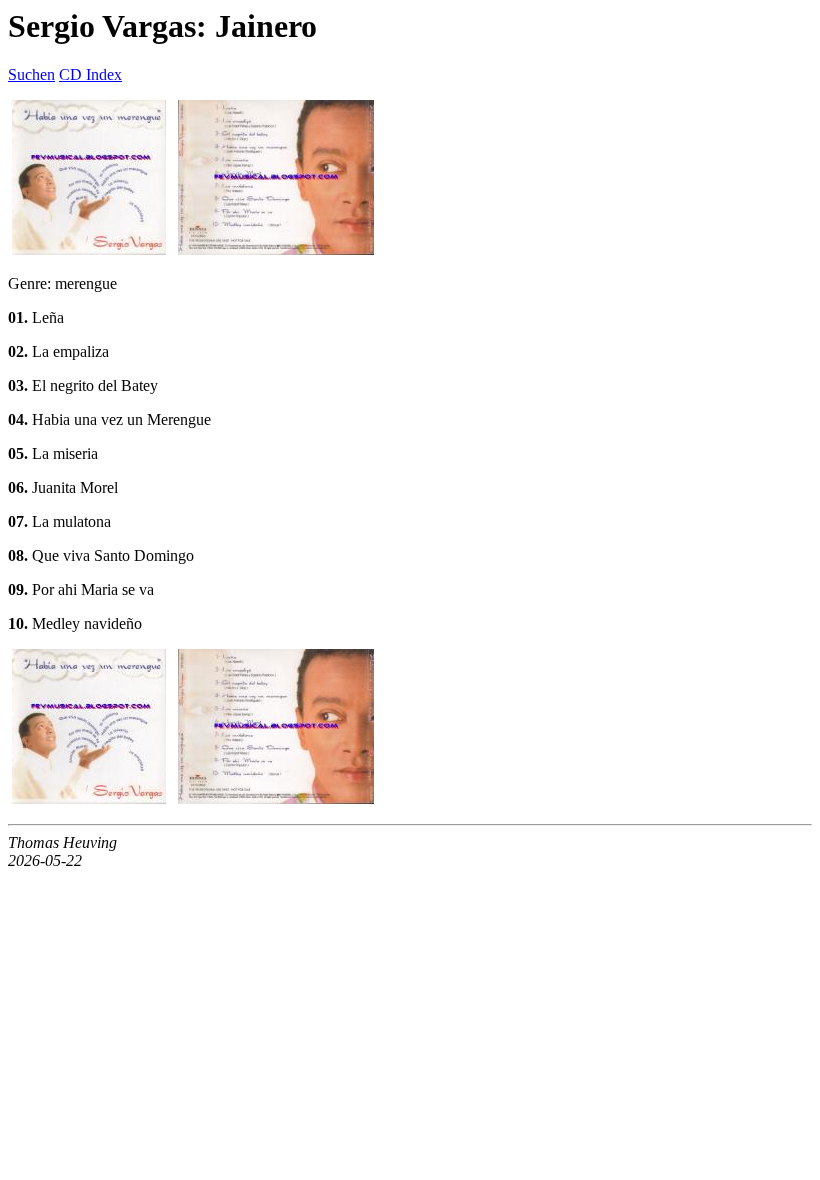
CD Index (90, 74)
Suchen (31, 74)
